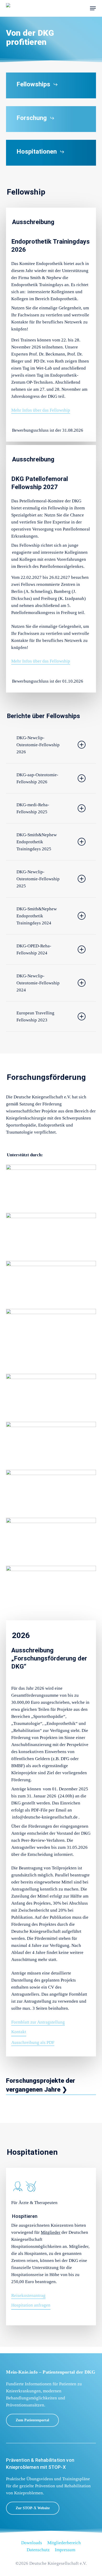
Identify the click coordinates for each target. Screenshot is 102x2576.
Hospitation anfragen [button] (31, 2305)
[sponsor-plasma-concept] (51, 1492)
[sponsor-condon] (51, 1284)
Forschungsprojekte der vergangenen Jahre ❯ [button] (41, 2085)
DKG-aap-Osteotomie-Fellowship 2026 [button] (37, 778)
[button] (93, 8)
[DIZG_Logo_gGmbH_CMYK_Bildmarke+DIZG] (51, 1340)
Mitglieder (51, 2232)
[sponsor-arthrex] (51, 1236)
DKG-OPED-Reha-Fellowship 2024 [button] (34, 949)
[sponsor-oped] (51, 1445)
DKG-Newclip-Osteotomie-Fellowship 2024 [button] (38, 983)
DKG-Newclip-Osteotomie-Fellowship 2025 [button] (38, 879)
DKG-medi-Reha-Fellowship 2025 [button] (33, 808)
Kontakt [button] (19, 2032)
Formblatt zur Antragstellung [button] (38, 2022)
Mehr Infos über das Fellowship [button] (41, 410)
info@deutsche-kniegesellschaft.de (45, 1817)
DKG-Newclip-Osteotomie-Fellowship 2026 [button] (38, 745)
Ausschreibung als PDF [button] (33, 2042)
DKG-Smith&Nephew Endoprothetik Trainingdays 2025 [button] (37, 842)
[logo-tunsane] (51, 1588)
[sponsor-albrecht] (51, 1187)
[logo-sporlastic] (51, 1540)
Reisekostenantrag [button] (28, 2295)
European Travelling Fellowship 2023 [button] (35, 1016)
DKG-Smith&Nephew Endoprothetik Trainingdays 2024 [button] (37, 916)
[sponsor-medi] (51, 1397)
